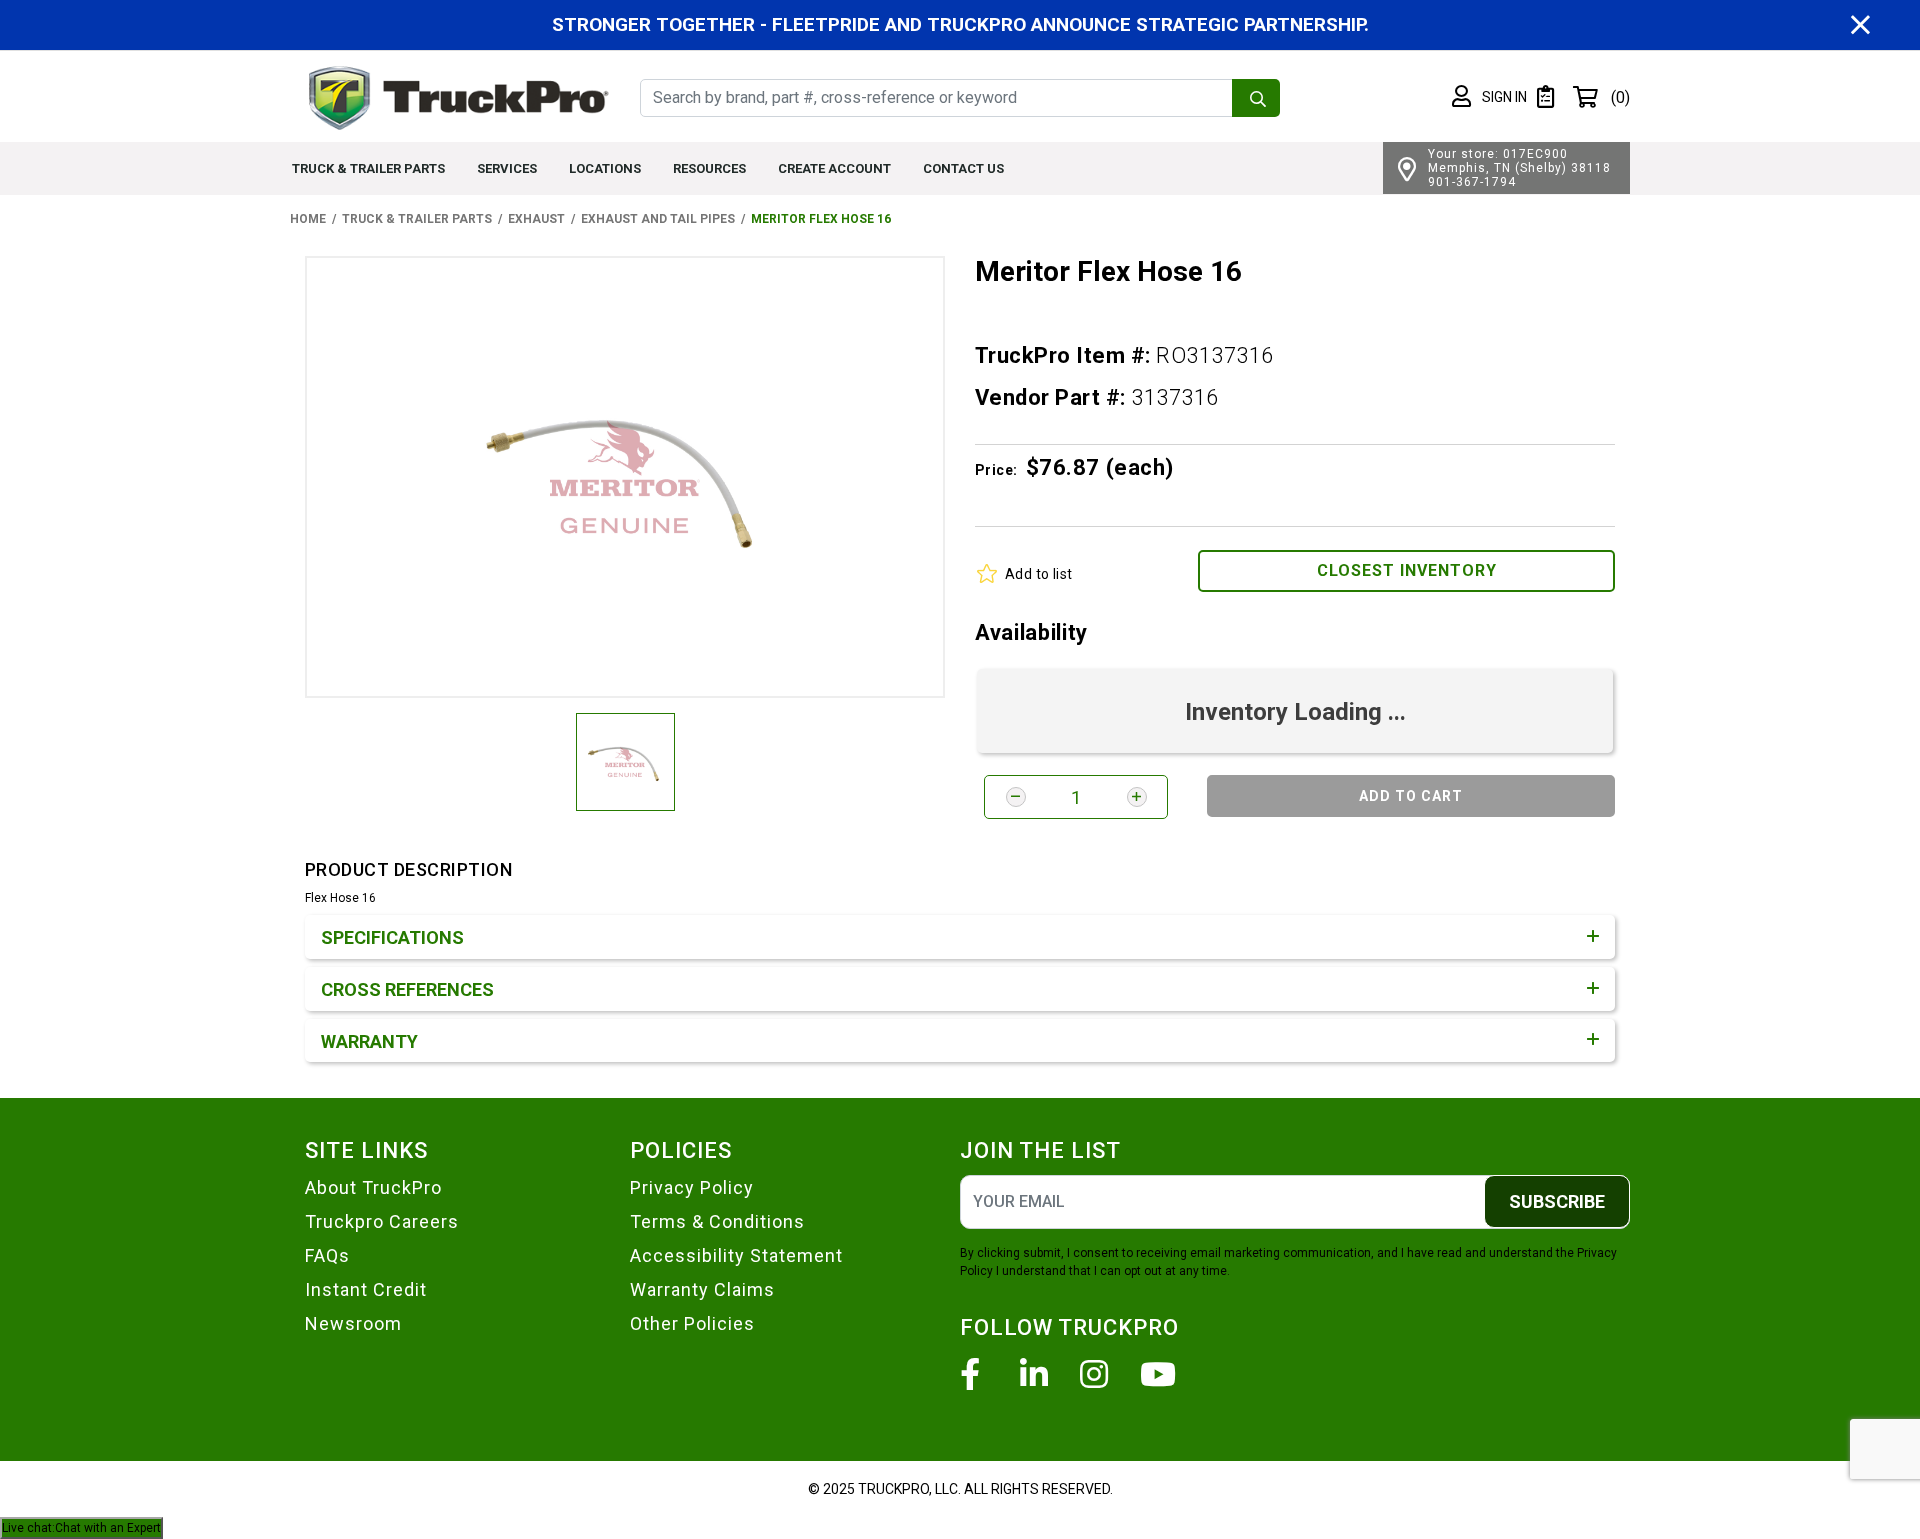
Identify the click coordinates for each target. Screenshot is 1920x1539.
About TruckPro (373, 1187)
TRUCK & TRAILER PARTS (368, 168)
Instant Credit (366, 1289)
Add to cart (1411, 796)
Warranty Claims (702, 1289)
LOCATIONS (605, 168)
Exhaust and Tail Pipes (658, 219)
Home (308, 219)
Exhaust (536, 219)
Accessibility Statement (736, 1255)
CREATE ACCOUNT (834, 168)
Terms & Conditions (717, 1221)
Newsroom (353, 1323)
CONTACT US (963, 168)
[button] (1489, 97)
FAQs (327, 1255)
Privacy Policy (692, 1187)
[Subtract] (1016, 797)
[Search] (1256, 98)
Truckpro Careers (382, 1221)
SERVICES (507, 168)
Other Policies (692, 1323)
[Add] (1137, 797)
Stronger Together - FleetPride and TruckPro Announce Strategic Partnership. (960, 24)
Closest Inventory (1407, 570)
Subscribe (1557, 1201)
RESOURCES (709, 168)
